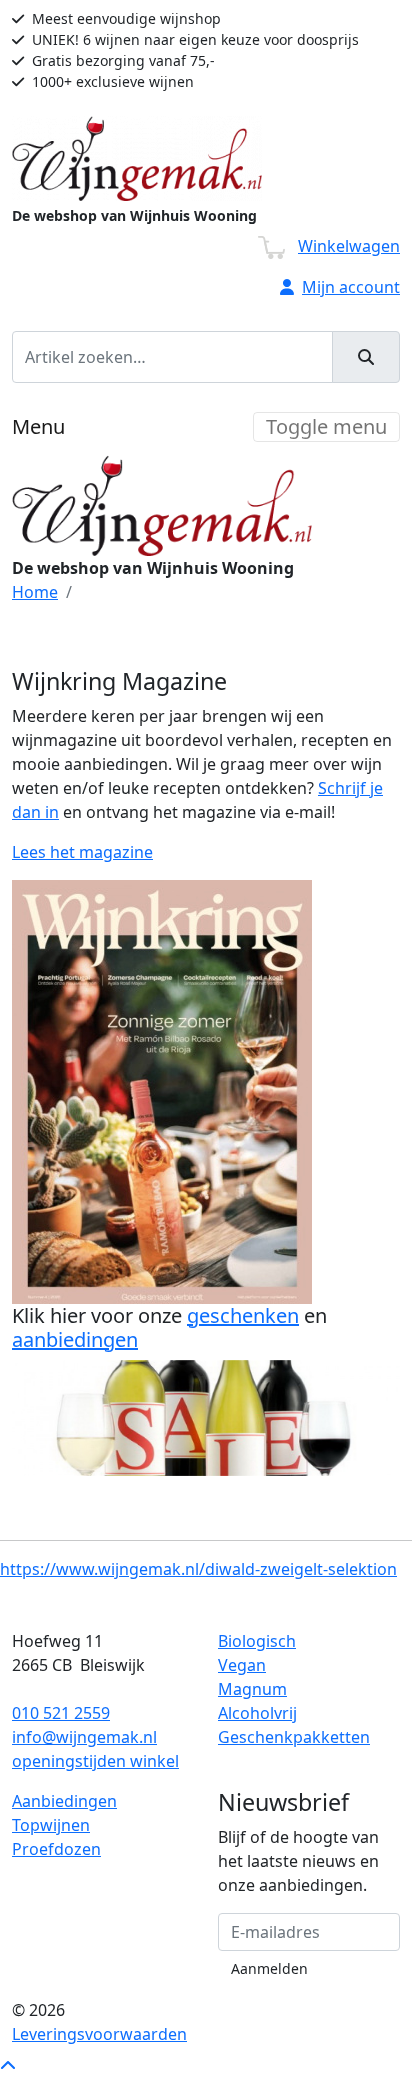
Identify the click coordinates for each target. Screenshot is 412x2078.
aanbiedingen (75, 1339)
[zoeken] (366, 357)
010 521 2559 (61, 1713)
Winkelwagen (349, 246)
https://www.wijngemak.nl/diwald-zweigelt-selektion (198, 1569)
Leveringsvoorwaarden (99, 2034)
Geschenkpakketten (294, 1737)
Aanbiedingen (64, 1801)
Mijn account (351, 287)
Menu (38, 426)
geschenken (243, 1315)
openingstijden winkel (95, 1761)
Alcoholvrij (257, 1713)
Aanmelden (269, 1968)
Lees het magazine (82, 852)
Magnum (252, 1689)
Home (35, 592)
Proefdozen (56, 1849)
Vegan (242, 1665)
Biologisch (257, 1641)
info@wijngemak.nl (84, 1737)
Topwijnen (51, 1825)
